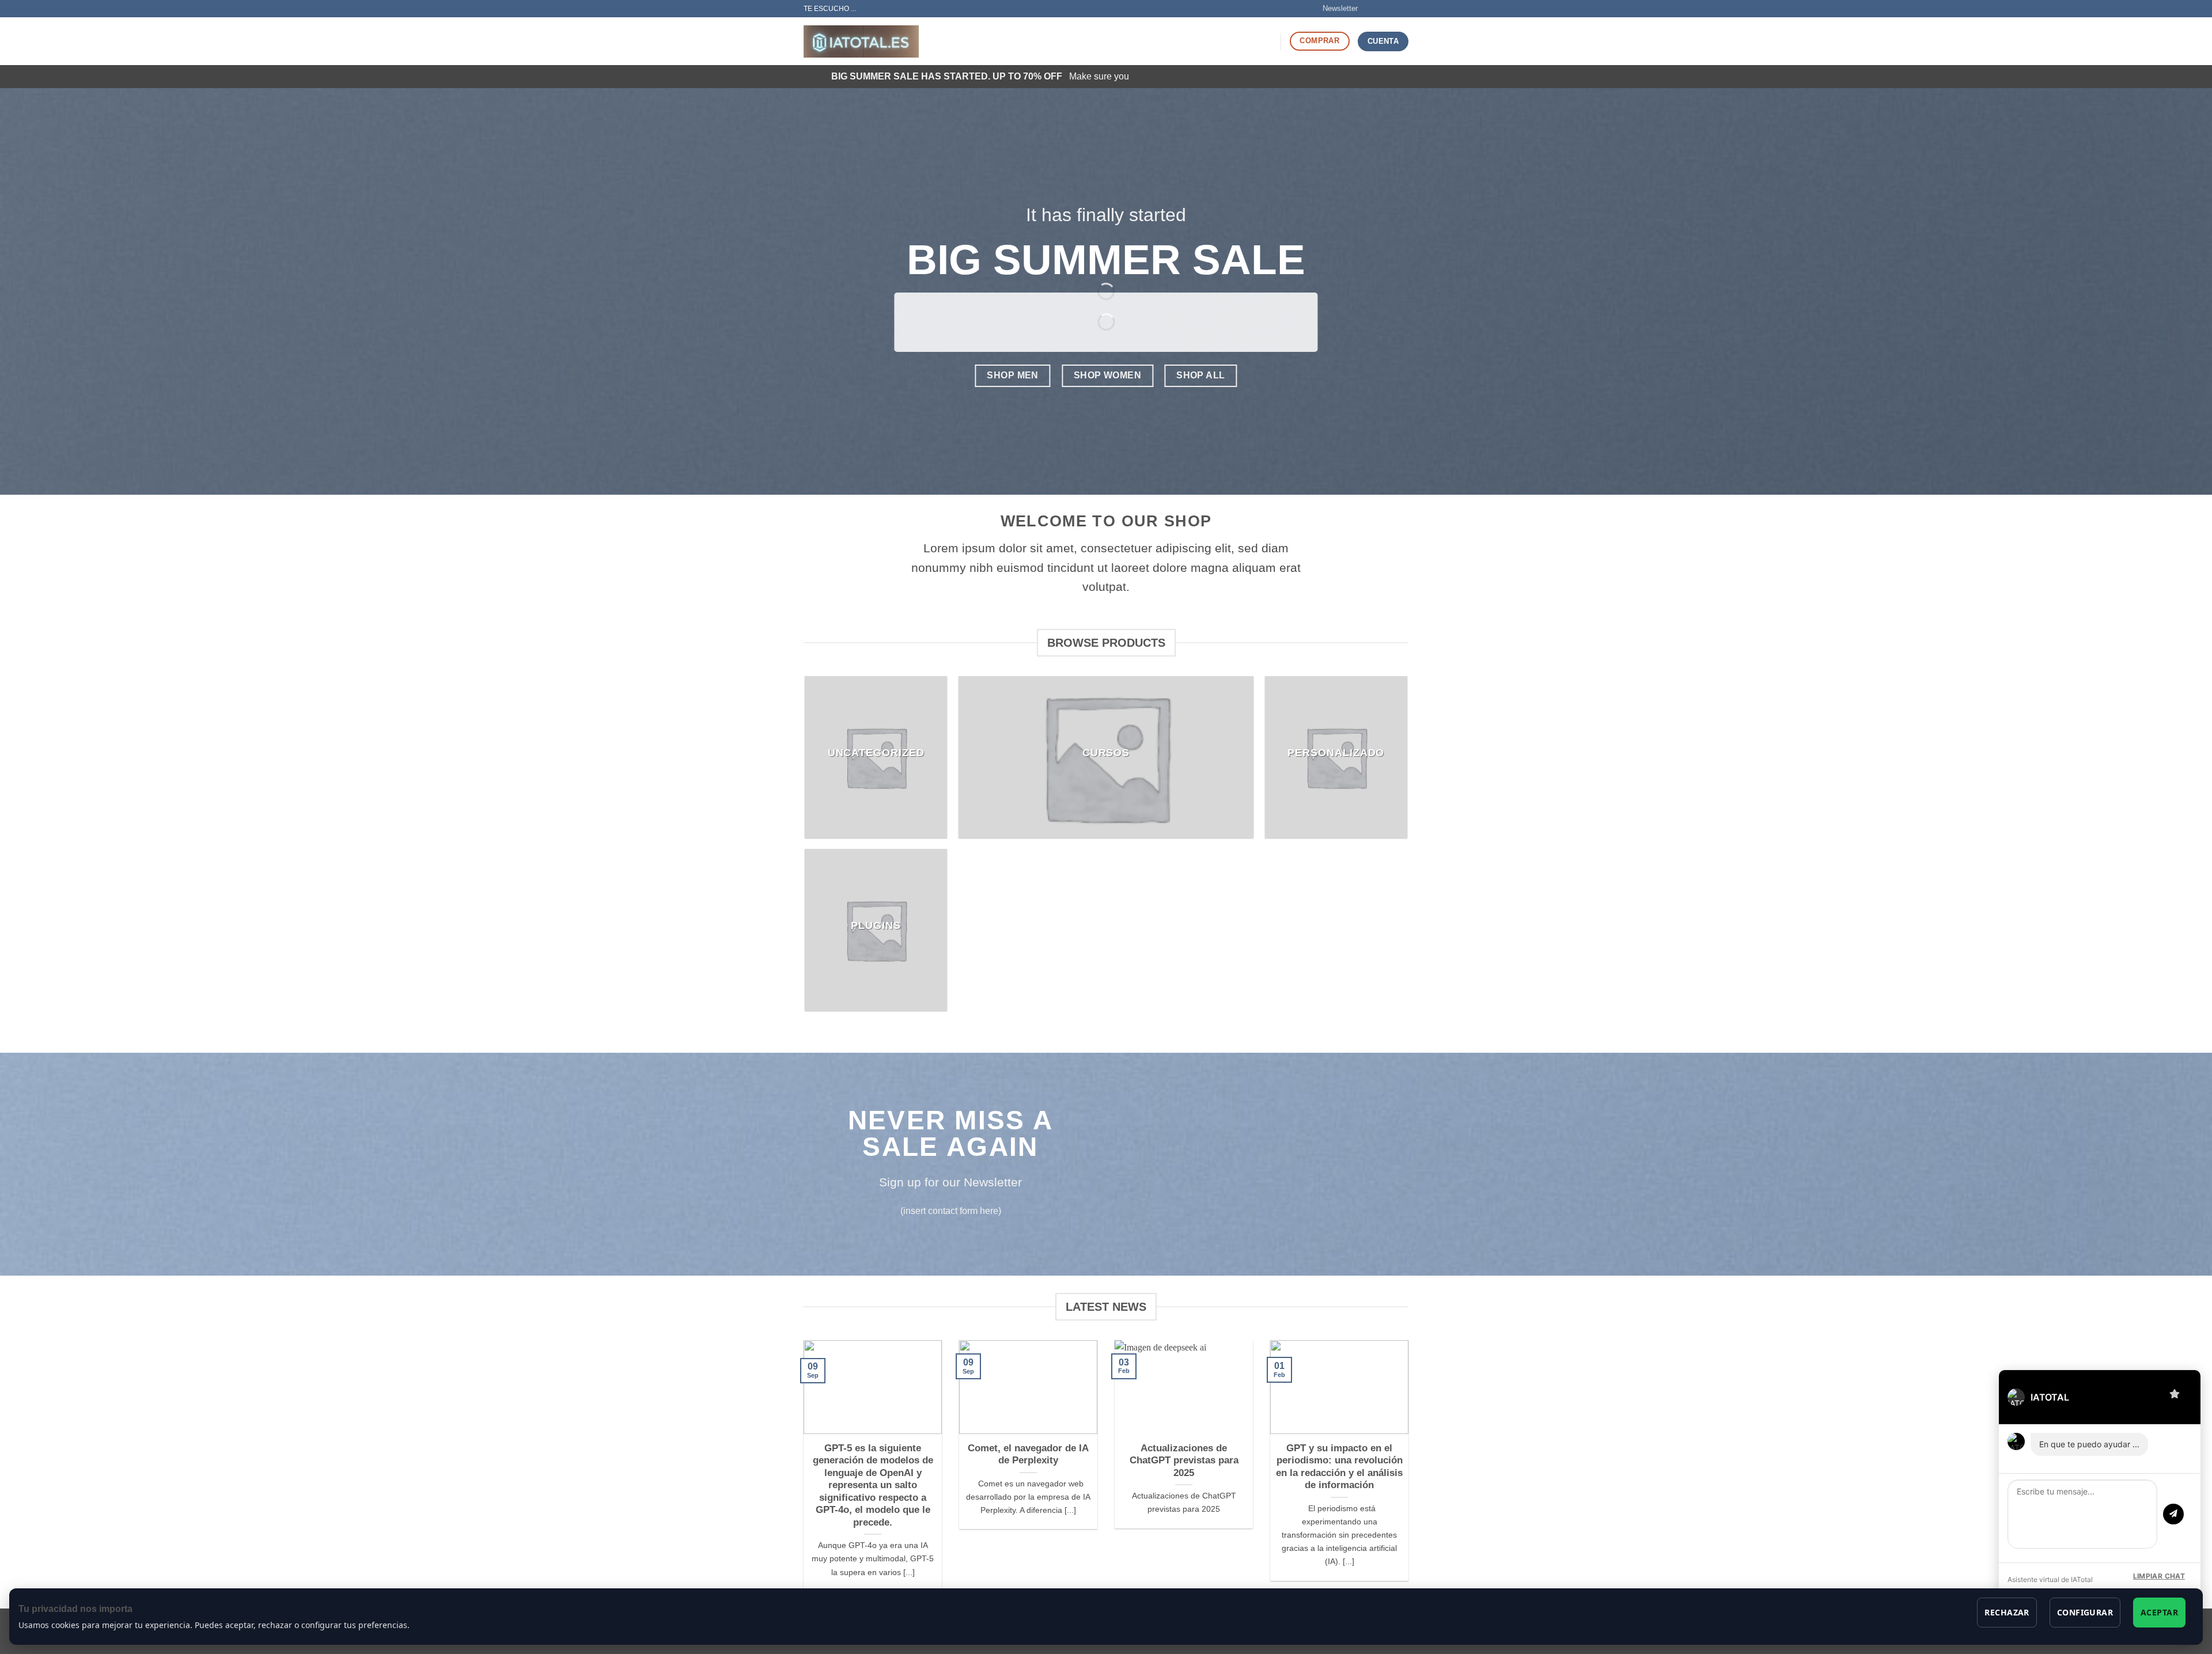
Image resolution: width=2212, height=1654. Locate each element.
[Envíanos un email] (1403, 9)
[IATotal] (861, 42)
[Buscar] (1268, 41)
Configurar (2085, 1612)
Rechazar (2007, 1612)
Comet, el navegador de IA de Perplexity (1028, 1454)
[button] (1335, 9)
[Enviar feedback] (2175, 1393)
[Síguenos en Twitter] (1392, 9)
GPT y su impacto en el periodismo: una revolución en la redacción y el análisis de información (1339, 1467)
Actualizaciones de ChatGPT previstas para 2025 (1184, 1460)
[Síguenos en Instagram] (1381, 9)
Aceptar (2159, 1612)
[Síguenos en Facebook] (1370, 9)
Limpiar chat (2159, 1576)
